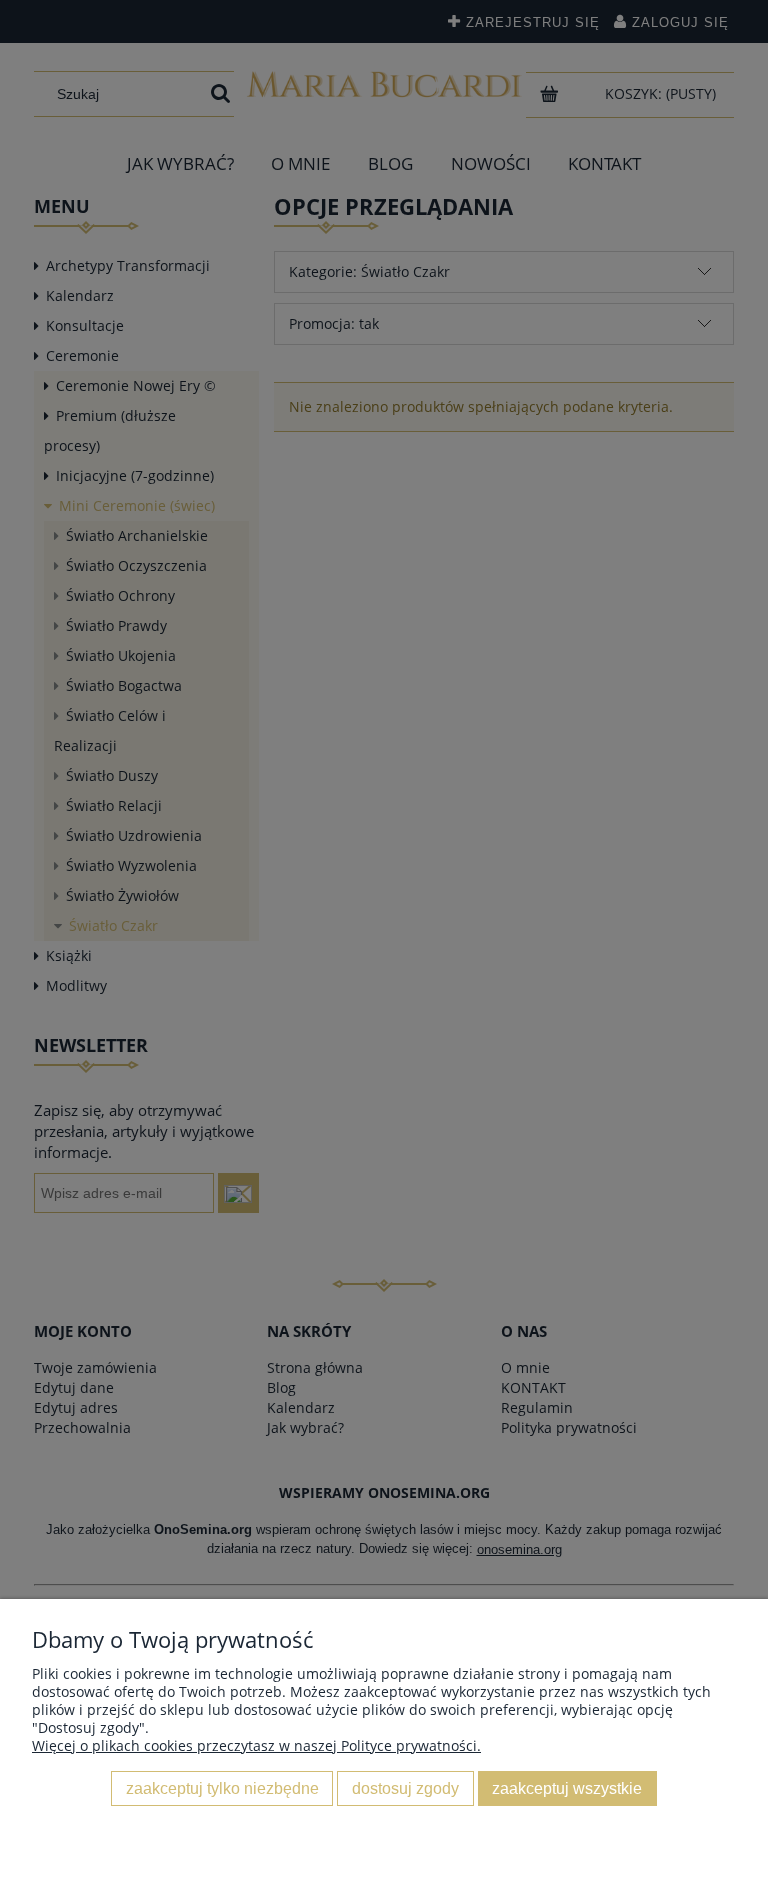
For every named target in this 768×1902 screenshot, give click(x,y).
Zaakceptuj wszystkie (567, 1788)
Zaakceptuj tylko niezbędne (222, 1788)
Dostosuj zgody (405, 1788)
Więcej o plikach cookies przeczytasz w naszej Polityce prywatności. (256, 1745)
